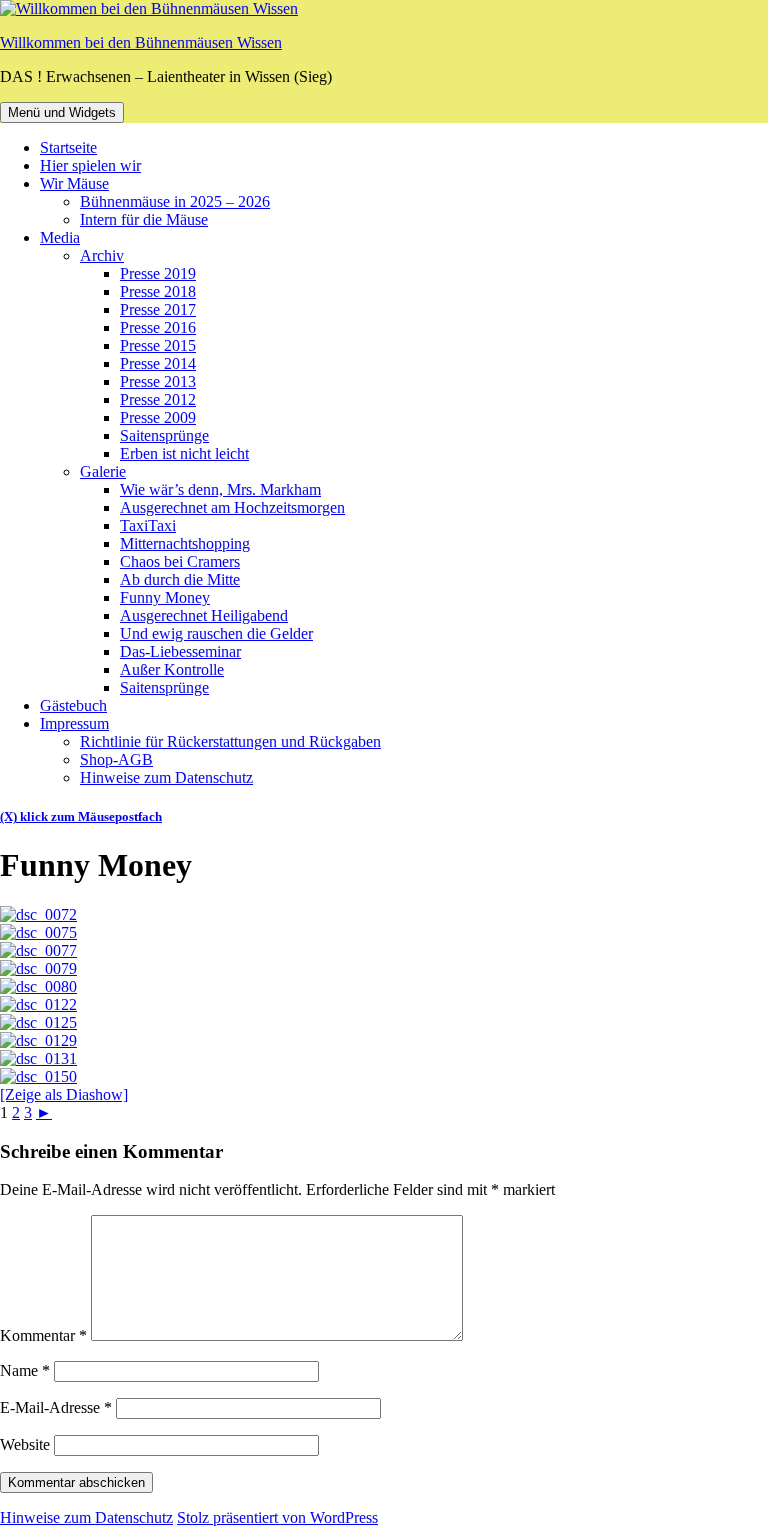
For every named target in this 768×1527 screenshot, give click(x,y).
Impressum (74, 723)
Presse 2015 (158, 345)
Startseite (68, 147)
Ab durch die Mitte (180, 579)
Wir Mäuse (74, 183)
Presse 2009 (158, 417)
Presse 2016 (158, 327)
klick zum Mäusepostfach (91, 816)
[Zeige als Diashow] (64, 1094)
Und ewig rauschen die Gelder (216, 633)
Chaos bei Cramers (180, 561)
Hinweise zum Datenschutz (166, 777)
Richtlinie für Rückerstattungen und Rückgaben (230, 741)
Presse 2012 (158, 399)
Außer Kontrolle (172, 669)
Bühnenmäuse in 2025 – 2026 (175, 201)
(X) (10, 816)
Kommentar (43, 1335)
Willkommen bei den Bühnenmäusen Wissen (141, 42)
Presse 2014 (158, 363)
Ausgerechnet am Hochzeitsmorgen (232, 507)
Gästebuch (73, 705)
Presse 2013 (158, 381)
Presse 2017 (158, 309)
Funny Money (165, 597)
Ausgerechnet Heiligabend (204, 615)
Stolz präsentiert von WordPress (277, 1517)
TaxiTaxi (148, 525)
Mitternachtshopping (185, 543)
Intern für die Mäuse (144, 219)
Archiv (102, 255)
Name (25, 1370)
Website (25, 1444)
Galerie (103, 471)
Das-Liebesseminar (180, 651)
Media (60, 237)
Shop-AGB (116, 759)
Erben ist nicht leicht (184, 453)
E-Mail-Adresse (56, 1407)
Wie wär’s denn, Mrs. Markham (220, 489)
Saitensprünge (164, 435)
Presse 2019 (158, 273)
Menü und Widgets (62, 112)
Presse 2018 (158, 291)
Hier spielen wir (90, 165)
